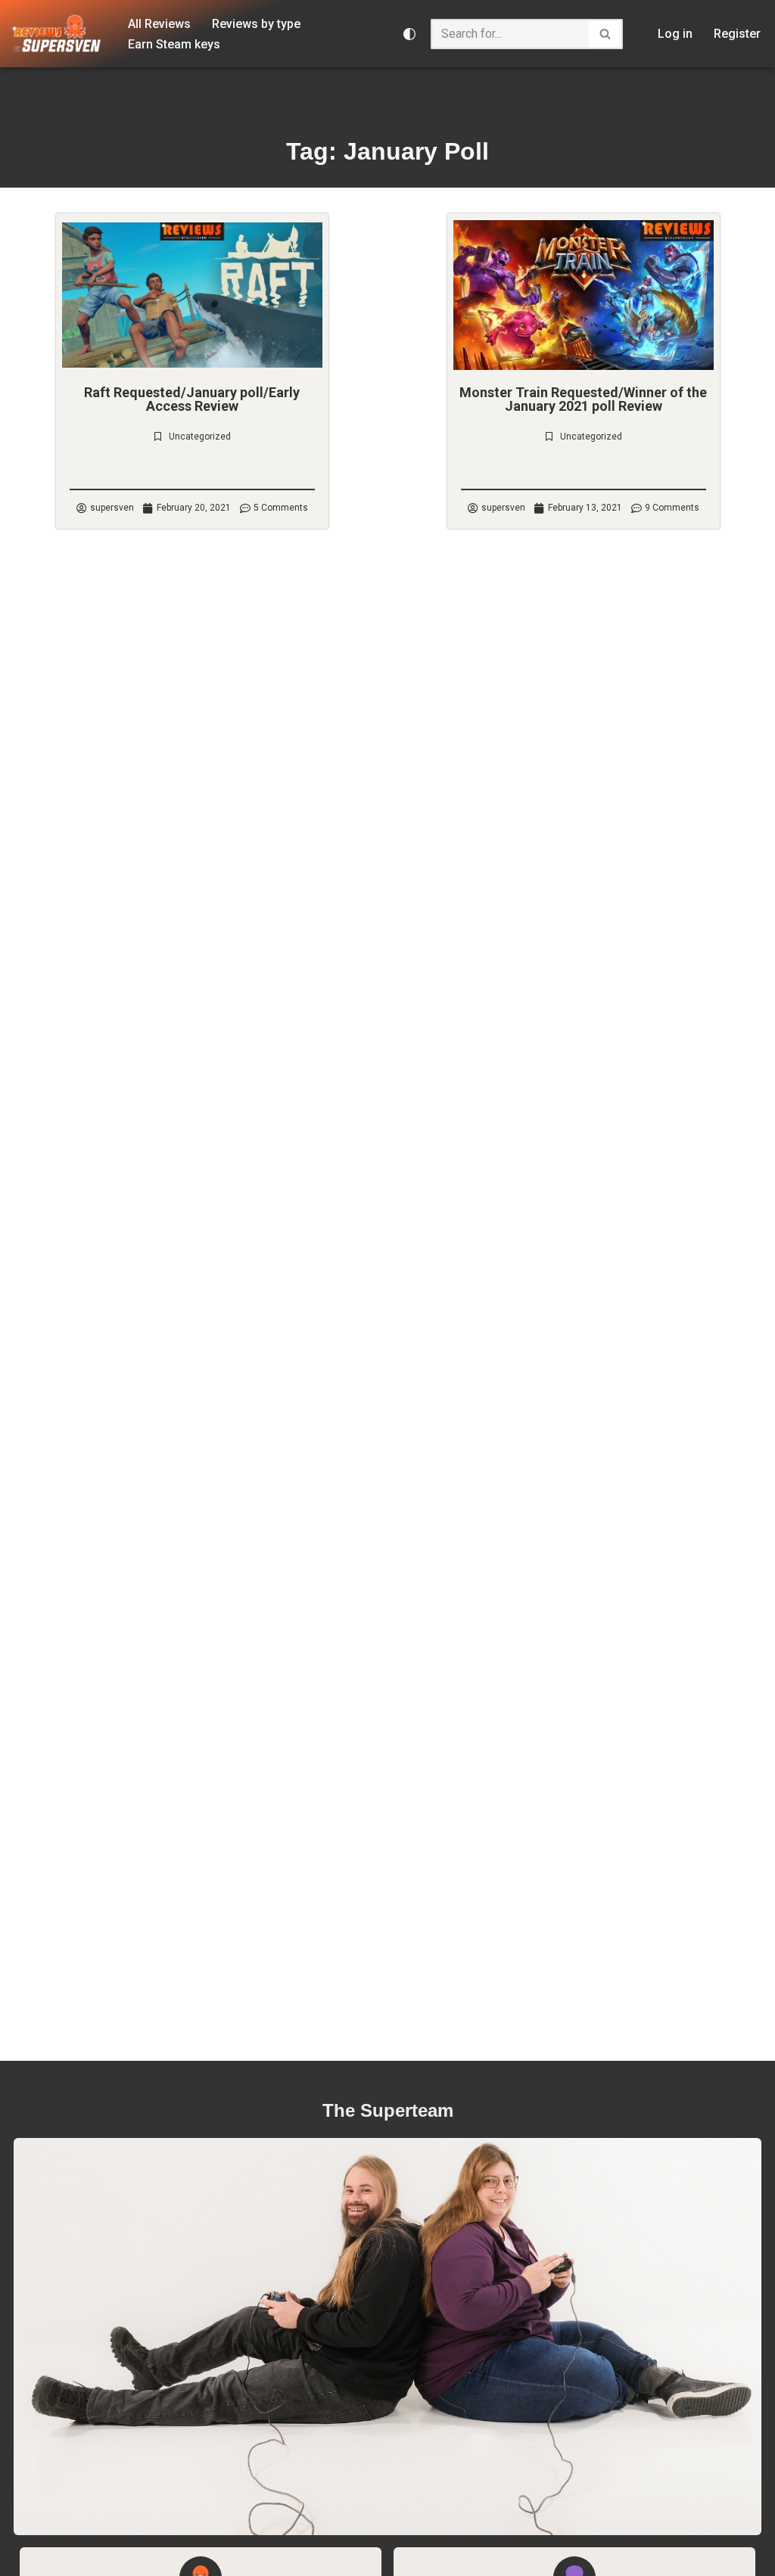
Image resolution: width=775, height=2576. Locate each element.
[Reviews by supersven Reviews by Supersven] (57, 34)
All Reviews (159, 24)
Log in (675, 34)
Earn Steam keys (174, 44)
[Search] (606, 34)
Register (737, 34)
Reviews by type (256, 24)
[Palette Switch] (409, 34)
